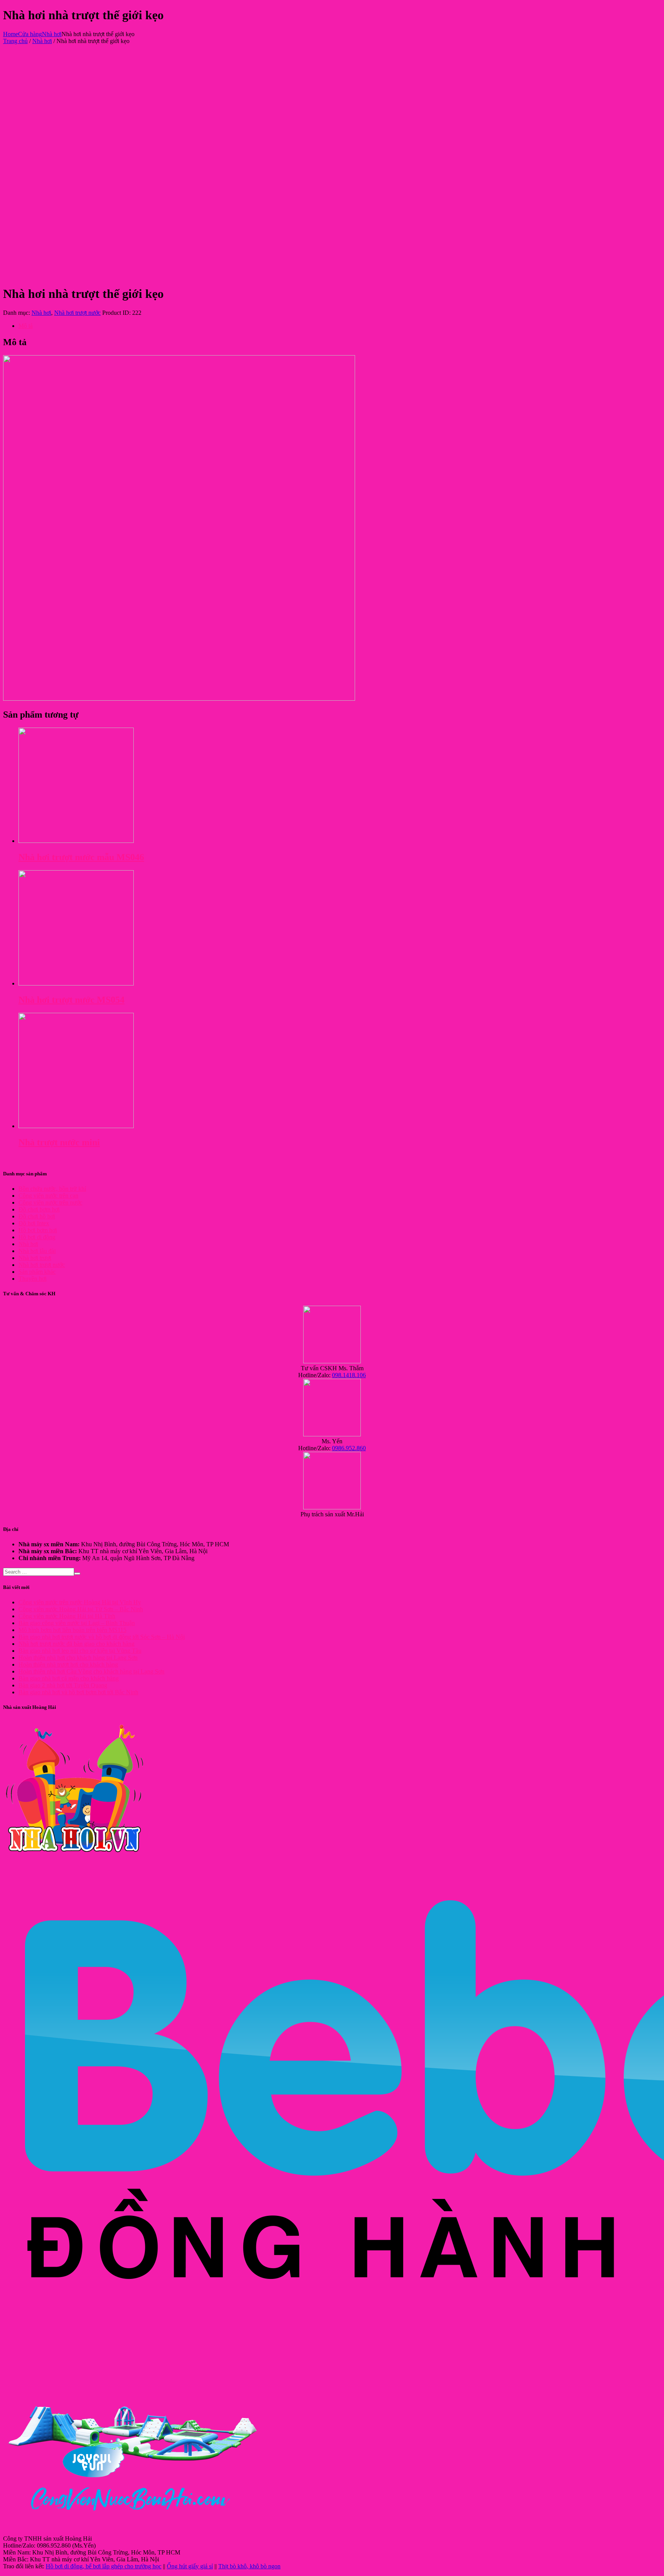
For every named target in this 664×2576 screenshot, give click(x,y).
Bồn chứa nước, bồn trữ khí (52, 1189)
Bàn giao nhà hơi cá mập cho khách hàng (69, 1678)
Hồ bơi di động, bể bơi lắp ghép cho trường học (104, 2566)
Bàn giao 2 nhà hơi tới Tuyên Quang (63, 1685)
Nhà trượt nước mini (59, 1142)
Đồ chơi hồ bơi (37, 1216)
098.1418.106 (349, 1375)
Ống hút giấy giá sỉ (190, 2566)
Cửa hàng (30, 34)
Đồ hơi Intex (34, 1223)
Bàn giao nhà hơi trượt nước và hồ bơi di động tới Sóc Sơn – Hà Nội (102, 1637)
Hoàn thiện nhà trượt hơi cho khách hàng (68, 1664)
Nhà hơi (52, 34)
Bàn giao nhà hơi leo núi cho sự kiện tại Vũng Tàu (80, 1651)
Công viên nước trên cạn (48, 1196)
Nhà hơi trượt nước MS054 (71, 1000)
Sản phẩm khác (37, 1272)
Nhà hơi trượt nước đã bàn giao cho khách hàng (76, 1644)
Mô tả (26, 326)
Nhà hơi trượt (35, 1258)
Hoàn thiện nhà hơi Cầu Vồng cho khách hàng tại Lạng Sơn (91, 1671)
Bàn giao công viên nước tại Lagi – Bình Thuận (77, 1623)
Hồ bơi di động (37, 1237)
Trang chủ (15, 41)
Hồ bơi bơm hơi (38, 1230)
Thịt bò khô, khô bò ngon (249, 2566)
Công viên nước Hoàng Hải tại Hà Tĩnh (67, 1616)
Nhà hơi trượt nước (77, 313)
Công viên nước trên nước (50, 1202)
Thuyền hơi (32, 1279)
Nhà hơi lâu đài (37, 1251)
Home (11, 34)
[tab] (340, 326)
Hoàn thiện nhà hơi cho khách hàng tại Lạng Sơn (78, 1658)
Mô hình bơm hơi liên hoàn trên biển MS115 (72, 1630)
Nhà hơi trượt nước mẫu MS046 (81, 857)
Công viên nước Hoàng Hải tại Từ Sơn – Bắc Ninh (81, 1609)
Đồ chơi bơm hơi (39, 1209)
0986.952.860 (349, 1448)
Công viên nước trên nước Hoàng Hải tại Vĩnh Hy (80, 1602)
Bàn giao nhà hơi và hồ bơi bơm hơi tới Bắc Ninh (78, 1692)
